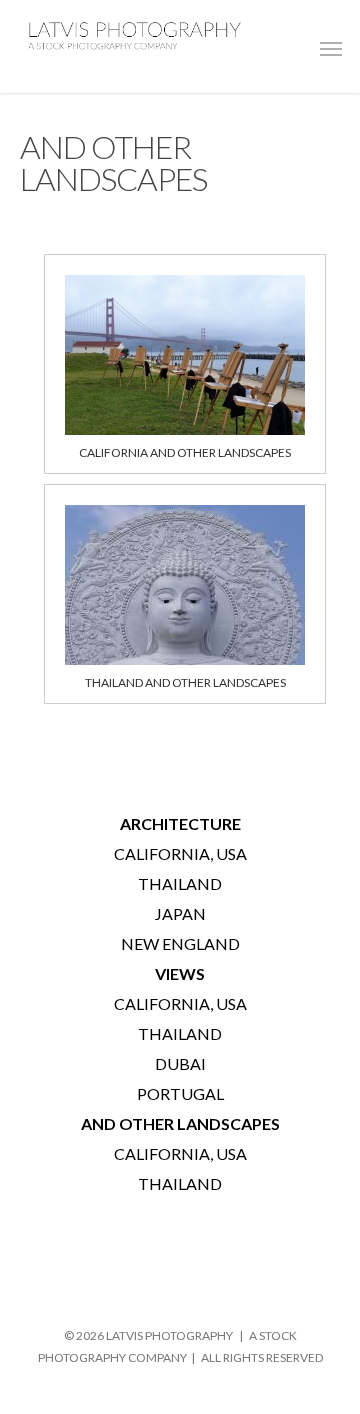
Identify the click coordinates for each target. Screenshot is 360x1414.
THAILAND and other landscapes (185, 682)
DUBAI (180, 1063)
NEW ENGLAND (180, 943)
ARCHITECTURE (180, 823)
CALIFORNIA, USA (180, 853)
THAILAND (180, 883)
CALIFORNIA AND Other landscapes (185, 452)
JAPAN (180, 913)
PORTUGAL (180, 1093)
